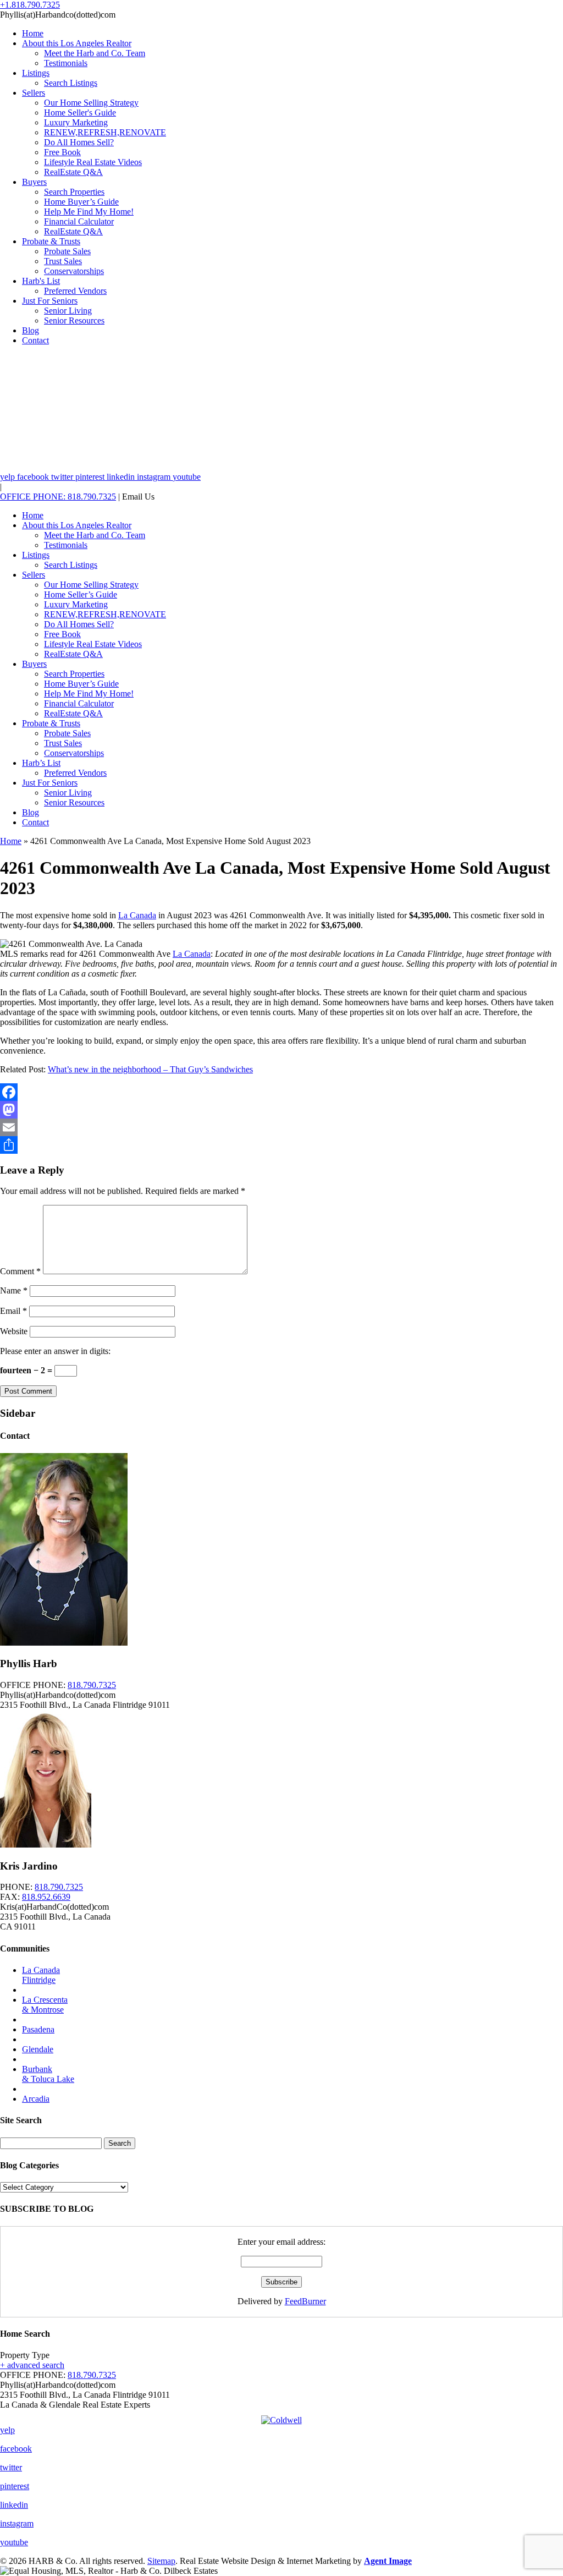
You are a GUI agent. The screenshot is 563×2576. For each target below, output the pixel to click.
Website (14, 1331)
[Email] (281, 1127)
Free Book (62, 152)
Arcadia (36, 2099)
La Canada (137, 915)
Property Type (25, 2355)
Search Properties (74, 192)
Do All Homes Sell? (79, 142)
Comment (20, 1271)
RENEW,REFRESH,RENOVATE (105, 132)
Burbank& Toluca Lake (48, 2074)
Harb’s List (41, 763)
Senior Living (68, 311)
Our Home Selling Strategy (91, 103)
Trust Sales (63, 261)
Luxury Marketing (76, 122)
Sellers (34, 93)
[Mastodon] (281, 1110)
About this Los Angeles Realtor (77, 43)
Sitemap (161, 2561)
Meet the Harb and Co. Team (95, 53)
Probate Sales (67, 251)
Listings (36, 73)
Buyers (34, 182)
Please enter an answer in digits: (55, 1351)
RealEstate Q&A (73, 172)
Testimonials (66, 63)
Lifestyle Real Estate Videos (93, 162)
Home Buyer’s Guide (81, 202)
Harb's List (41, 281)
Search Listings (71, 83)
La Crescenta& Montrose (45, 2005)
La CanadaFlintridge (41, 1975)
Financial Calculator (79, 221)
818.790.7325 (92, 1685)
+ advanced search (32, 2365)
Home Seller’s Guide (81, 594)
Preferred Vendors (75, 291)
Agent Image (388, 2561)
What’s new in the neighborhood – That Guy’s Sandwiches (150, 1069)
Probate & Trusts (51, 241)
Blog (31, 330)
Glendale (38, 2049)
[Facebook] (281, 1092)
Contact (35, 340)
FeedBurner (305, 2301)
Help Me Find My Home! (89, 212)
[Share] (281, 1145)
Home (33, 33)
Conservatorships (74, 271)
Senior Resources (74, 320)
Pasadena (38, 2029)
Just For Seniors (50, 301)
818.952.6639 (46, 1897)
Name (14, 1290)
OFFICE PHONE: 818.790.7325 (58, 497)
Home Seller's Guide (80, 113)
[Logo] (281, 2418)
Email (13, 1311)
